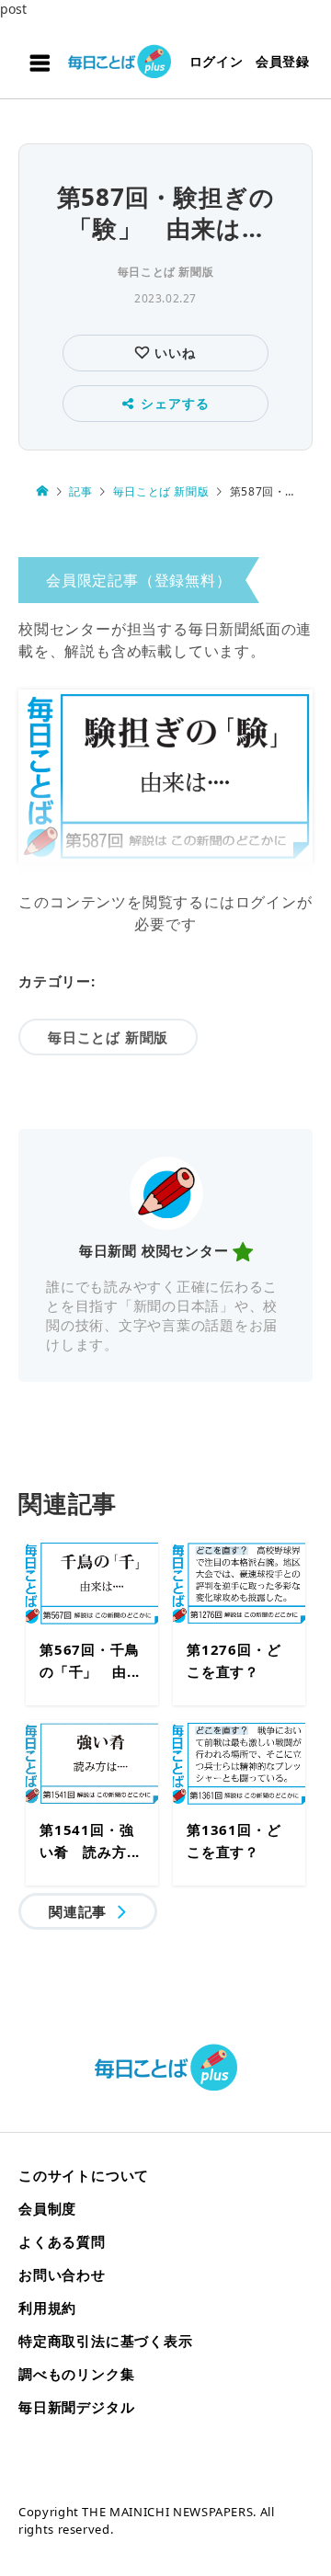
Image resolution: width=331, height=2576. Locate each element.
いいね (172, 353)
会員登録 (283, 61)
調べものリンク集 (76, 2374)
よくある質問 (62, 2241)
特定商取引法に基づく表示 (106, 2341)
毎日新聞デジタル (76, 2407)
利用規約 (47, 2308)
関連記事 (78, 1911)
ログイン (217, 61)
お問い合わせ (62, 2274)
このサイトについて (84, 2175)
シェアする (175, 403)
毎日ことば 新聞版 (165, 272)
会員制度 (47, 2208)
